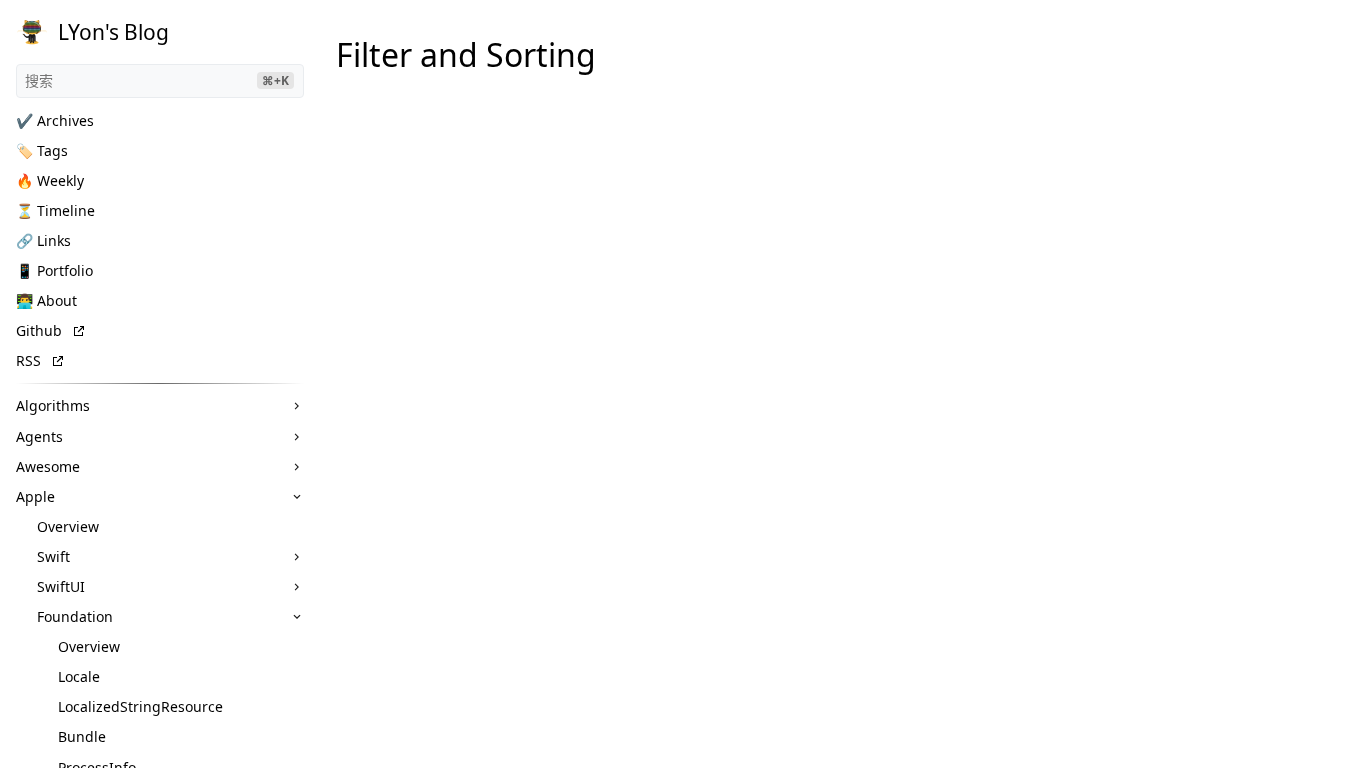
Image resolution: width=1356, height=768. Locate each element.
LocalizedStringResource (140, 706)
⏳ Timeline (55, 210)
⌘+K (275, 80)
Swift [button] (53, 556)
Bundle (82, 736)
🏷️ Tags (42, 150)
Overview (68, 526)
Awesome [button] (48, 466)
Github (39, 330)
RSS (28, 360)
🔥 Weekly (50, 180)
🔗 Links (43, 240)
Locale (79, 676)
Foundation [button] (75, 616)
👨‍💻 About (46, 300)
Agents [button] (39, 436)
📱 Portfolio (54, 270)
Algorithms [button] (53, 405)
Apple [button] (35, 496)
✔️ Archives (55, 120)
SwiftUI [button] (61, 586)
